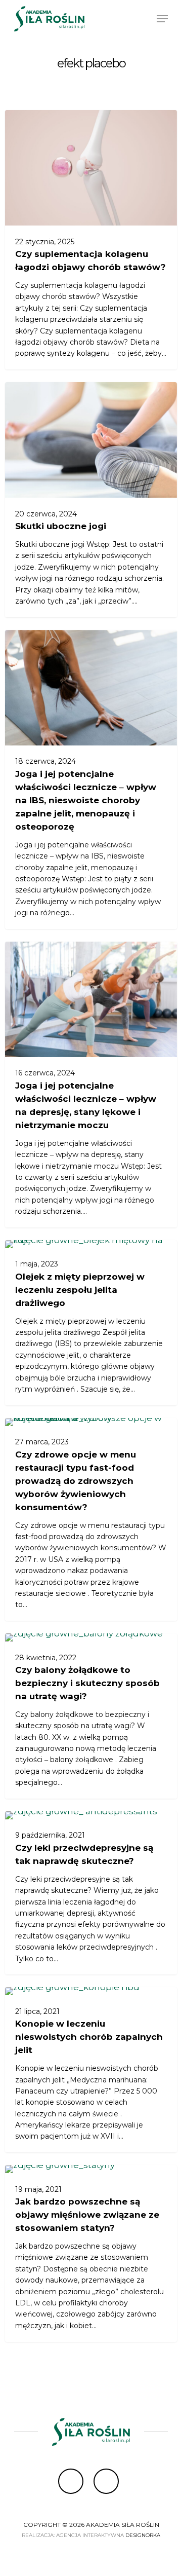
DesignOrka (143, 2535)
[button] (162, 19)
